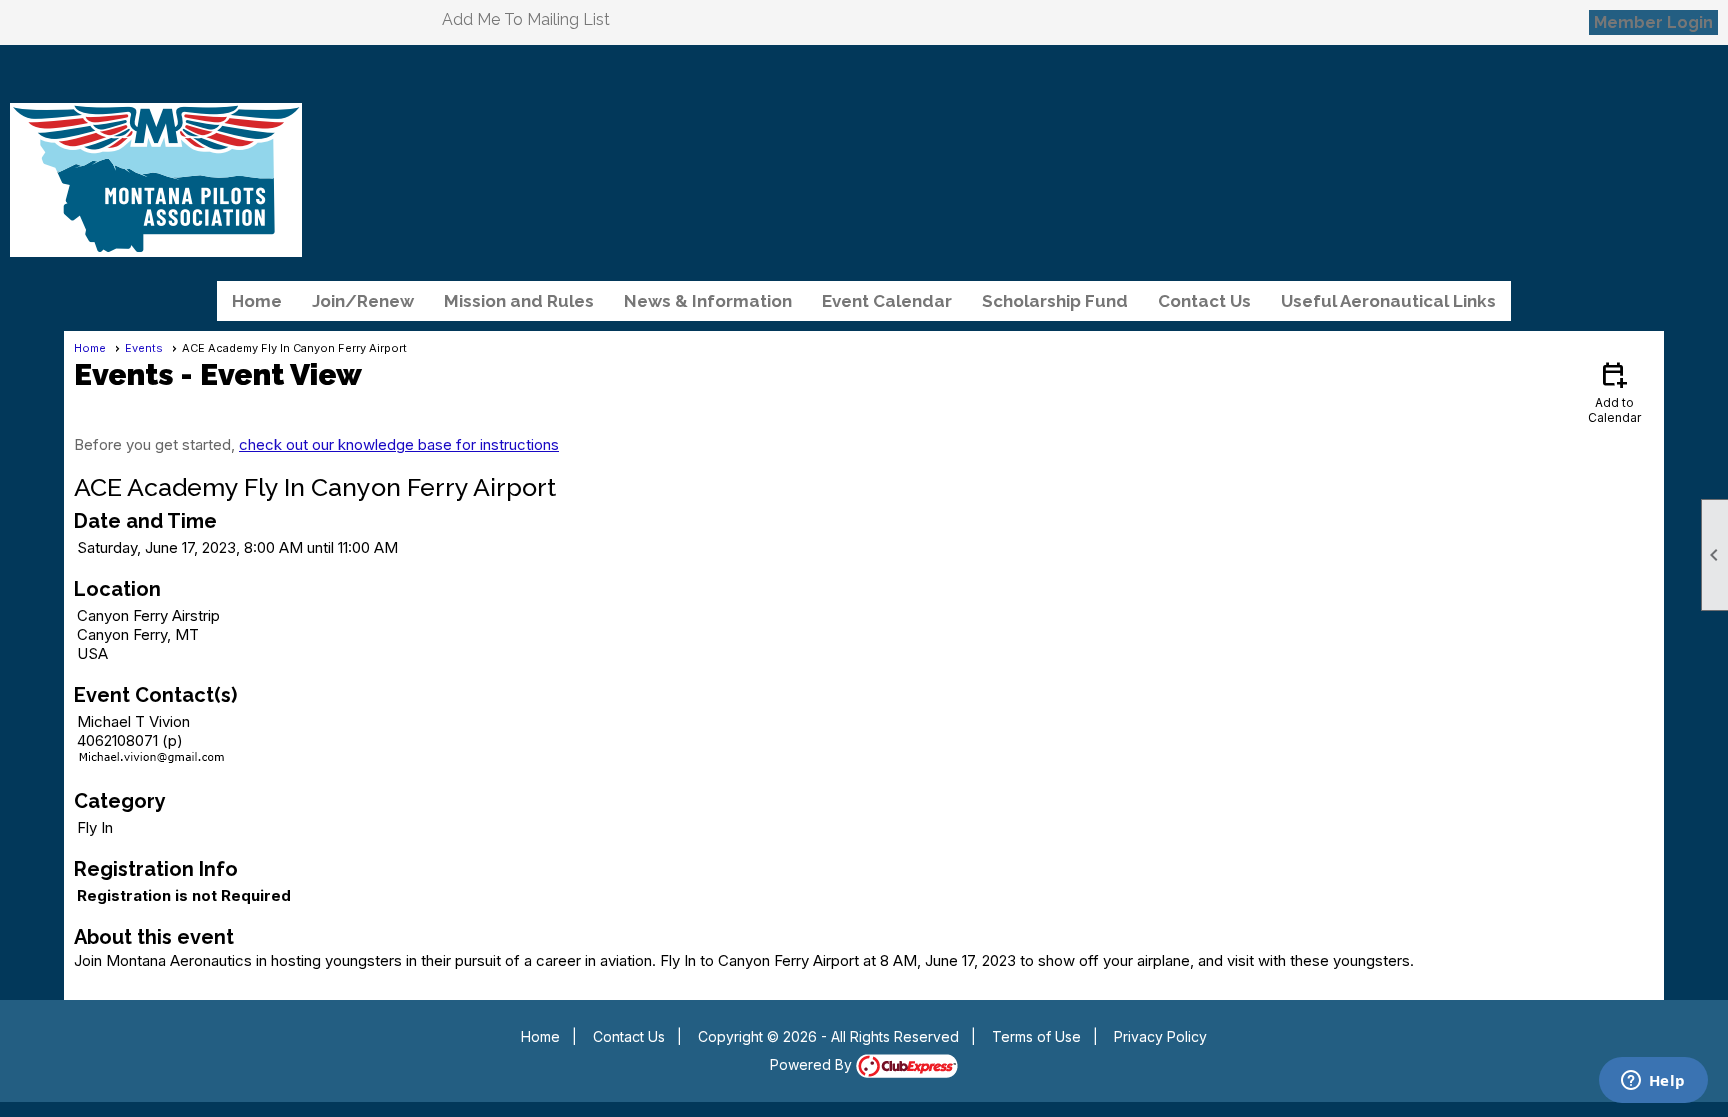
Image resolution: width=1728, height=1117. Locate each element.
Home (257, 301)
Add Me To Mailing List (526, 19)
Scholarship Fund (1055, 301)
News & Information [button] (708, 301)
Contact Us (1204, 301)
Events (144, 348)
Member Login (1653, 22)
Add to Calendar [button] (1614, 391)
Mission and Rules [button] (519, 301)
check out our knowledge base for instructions (399, 444)
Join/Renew (363, 301)
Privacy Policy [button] (1160, 1036)
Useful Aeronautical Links (1388, 301)
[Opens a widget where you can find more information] (1653, 1082)
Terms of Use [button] (1036, 1036)
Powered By (813, 1064)
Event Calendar (887, 301)
